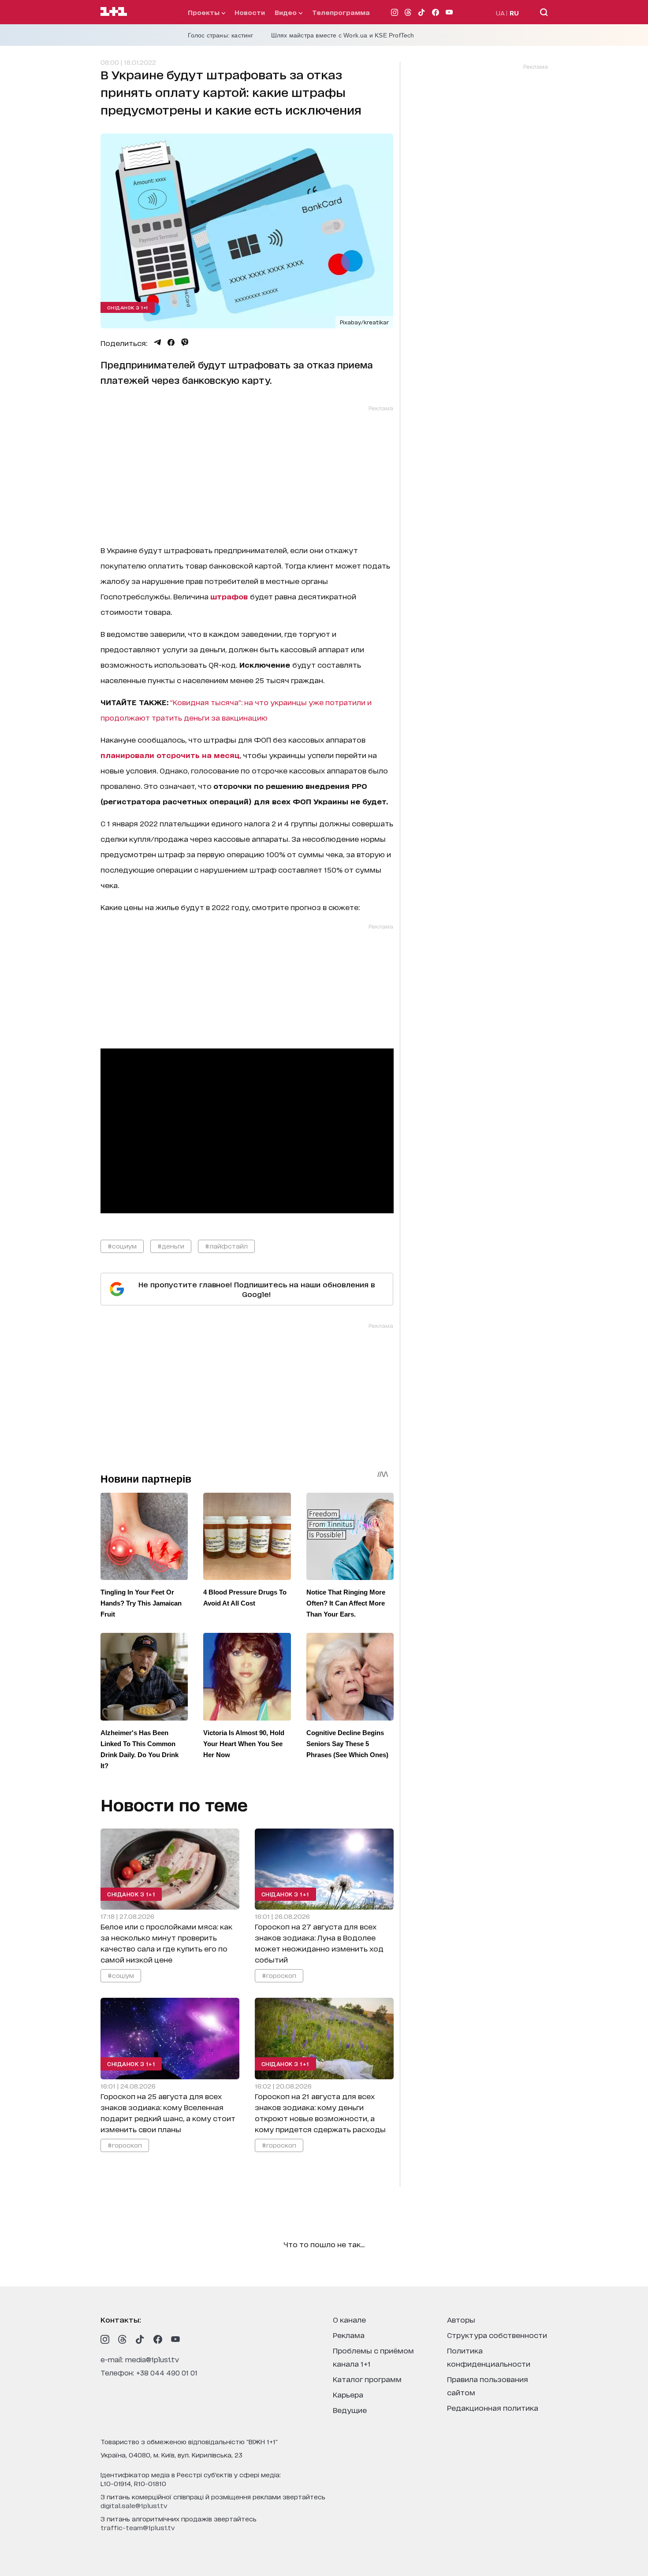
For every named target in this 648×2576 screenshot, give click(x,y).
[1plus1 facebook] (158, 2339)
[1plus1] (114, 12)
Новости (250, 12)
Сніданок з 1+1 (128, 307)
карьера (348, 2394)
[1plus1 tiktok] (140, 2339)
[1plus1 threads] (123, 2339)
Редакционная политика (493, 2407)
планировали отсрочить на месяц (170, 755)
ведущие (350, 2410)
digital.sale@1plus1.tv (134, 2505)
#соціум (121, 1975)
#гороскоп (279, 1975)
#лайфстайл (226, 1246)
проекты (205, 12)
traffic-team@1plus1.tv (138, 2527)
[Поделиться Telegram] (157, 342)
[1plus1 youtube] (175, 2339)
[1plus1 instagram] (105, 2339)
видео (287, 12)
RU (514, 13)
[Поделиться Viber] (185, 342)
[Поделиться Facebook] (171, 342)
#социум (122, 1246)
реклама (349, 2335)
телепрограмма (341, 12)
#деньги (171, 1246)
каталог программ (367, 2379)
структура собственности (497, 2335)
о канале (349, 2319)
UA (500, 13)
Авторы (461, 2319)
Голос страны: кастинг (221, 35)
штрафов (230, 596)
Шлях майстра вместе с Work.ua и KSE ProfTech (343, 35)
